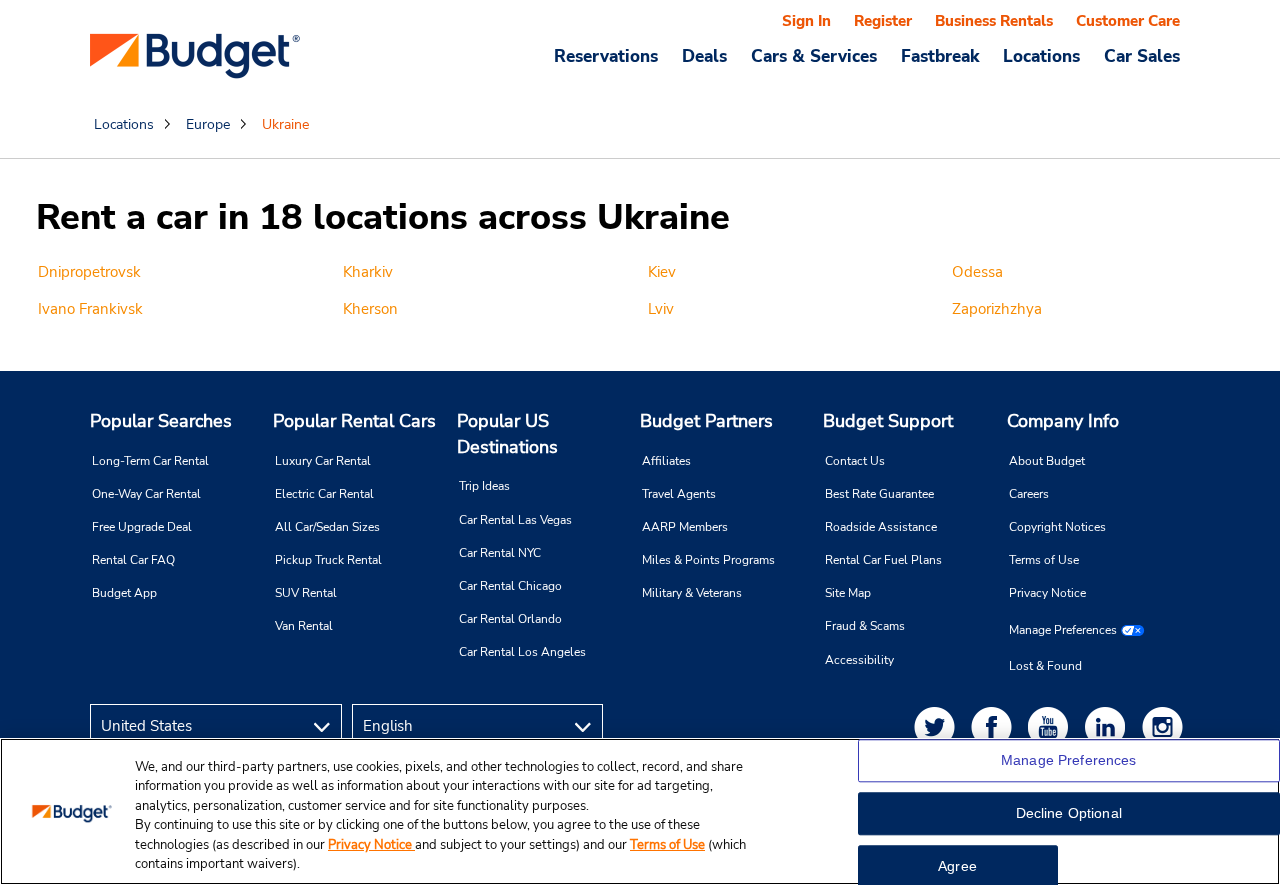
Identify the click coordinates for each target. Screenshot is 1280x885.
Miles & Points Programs (708, 560)
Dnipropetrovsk (89, 272)
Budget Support (888, 421)
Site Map (848, 593)
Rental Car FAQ (133, 560)
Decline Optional (1069, 814)
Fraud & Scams (865, 626)
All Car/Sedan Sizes (327, 527)
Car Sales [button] (1142, 56)
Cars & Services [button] (814, 56)
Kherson (370, 309)
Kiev (662, 272)
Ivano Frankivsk (90, 309)
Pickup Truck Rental (328, 560)
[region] (640, 811)
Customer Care (1128, 21)
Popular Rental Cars (354, 421)
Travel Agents (679, 494)
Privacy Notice (1047, 593)
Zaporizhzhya (997, 309)
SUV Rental (306, 593)
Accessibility (859, 660)
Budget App (124, 593)
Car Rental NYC (500, 553)
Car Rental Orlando (510, 619)
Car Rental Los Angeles (522, 652)
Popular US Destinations (507, 434)
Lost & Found (1045, 666)
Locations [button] (1041, 56)
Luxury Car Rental (323, 461)
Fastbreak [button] (940, 56)
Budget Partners (706, 421)
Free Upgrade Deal (142, 527)
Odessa (977, 272)
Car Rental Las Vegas (515, 520)
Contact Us (855, 461)
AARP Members (685, 527)
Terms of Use (1044, 560)
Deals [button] (704, 56)
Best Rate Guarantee (879, 494)
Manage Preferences (1063, 630)
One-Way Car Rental (146, 494)
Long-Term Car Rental (150, 461)
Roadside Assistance (881, 527)
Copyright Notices (1057, 527)
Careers (1029, 494)
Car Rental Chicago (510, 586)
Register (883, 21)
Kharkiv (368, 272)
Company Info (1063, 421)
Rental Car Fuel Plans (883, 560)
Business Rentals (994, 21)
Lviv (661, 309)
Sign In (806, 21)
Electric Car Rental (324, 494)
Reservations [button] (606, 56)
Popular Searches (161, 421)
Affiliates (666, 461)
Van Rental (304, 626)
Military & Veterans (692, 593)
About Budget (1047, 461)
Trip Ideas (484, 486)
